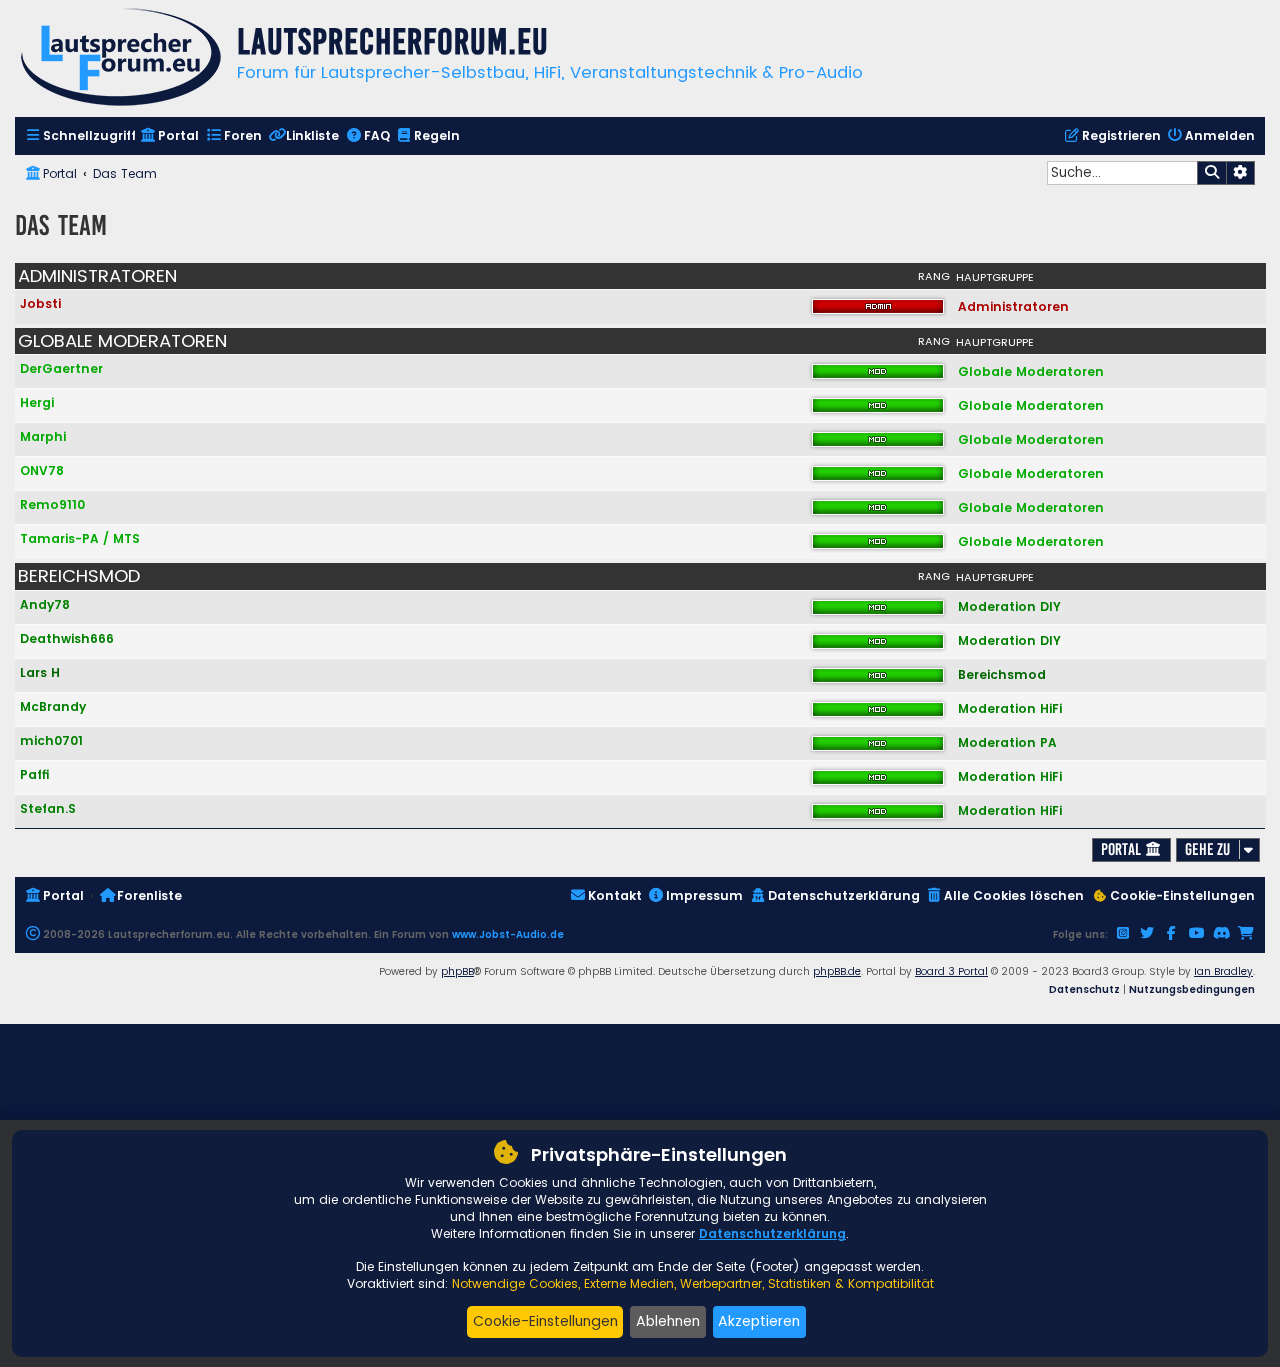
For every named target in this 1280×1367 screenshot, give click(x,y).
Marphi (43, 436)
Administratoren (97, 276)
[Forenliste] (121, 59)
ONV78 (42, 470)
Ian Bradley (1223, 971)
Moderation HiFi (1010, 708)
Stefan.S (48, 808)
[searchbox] (1122, 173)
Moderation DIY (1009, 606)
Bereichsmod (79, 576)
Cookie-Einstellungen (545, 1321)
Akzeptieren (759, 1321)
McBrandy (53, 706)
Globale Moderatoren (122, 341)
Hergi (37, 402)
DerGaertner (61, 368)
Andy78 (45, 604)
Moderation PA (1007, 742)
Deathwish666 (67, 638)
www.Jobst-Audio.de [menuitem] (508, 934)
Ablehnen (668, 1321)
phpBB (457, 971)
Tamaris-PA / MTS (80, 538)
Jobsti (40, 303)
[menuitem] (80, 136)
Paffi (35, 774)
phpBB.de (837, 971)
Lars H (40, 672)
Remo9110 (52, 504)
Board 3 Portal (951, 971)
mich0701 (51, 740)
